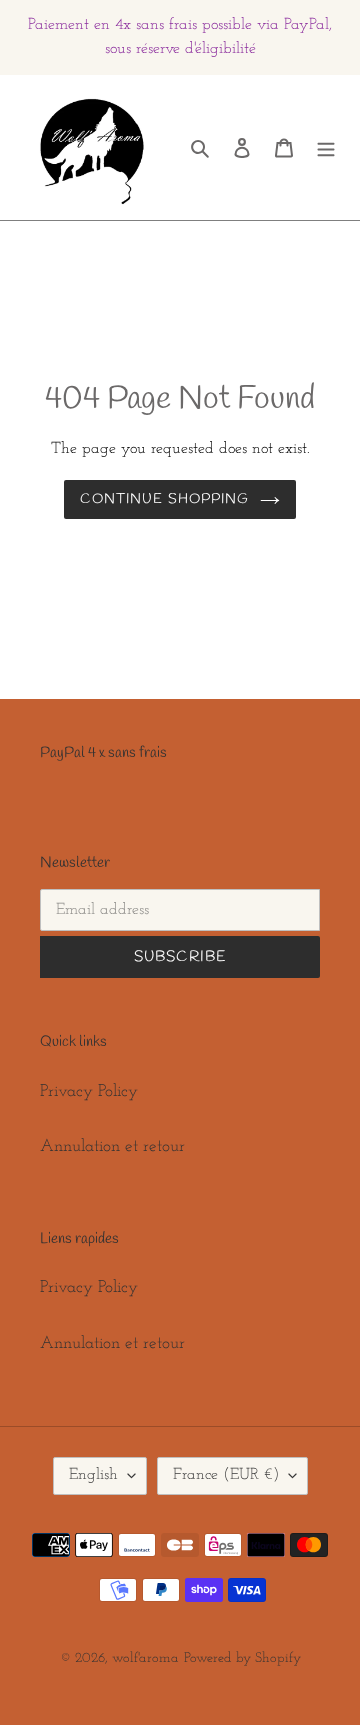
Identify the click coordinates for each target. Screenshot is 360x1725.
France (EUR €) (226, 1475)
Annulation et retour (112, 1146)
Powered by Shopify (242, 1658)
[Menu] (326, 148)
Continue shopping (164, 499)
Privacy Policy (89, 1091)
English (93, 1475)
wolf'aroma (145, 1658)
